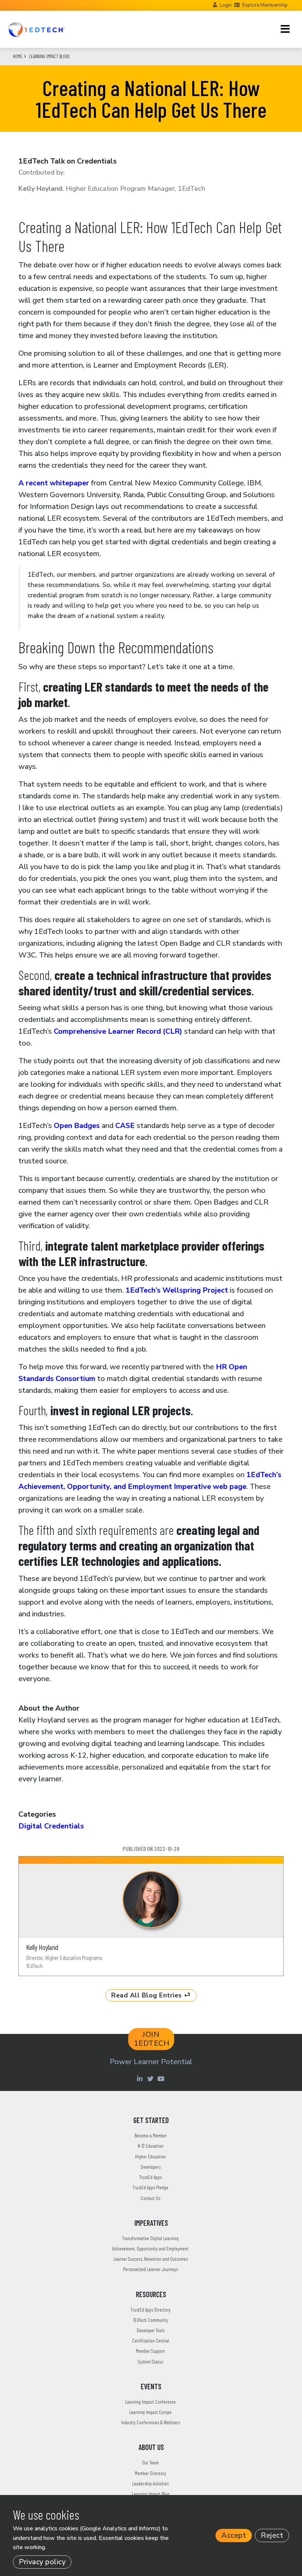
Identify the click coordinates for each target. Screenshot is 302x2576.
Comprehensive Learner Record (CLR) (118, 1031)
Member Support (150, 2351)
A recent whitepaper (54, 483)
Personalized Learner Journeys (150, 2269)
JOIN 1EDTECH (152, 2039)
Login (226, 5)
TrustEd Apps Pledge (150, 2187)
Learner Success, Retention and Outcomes (151, 2259)
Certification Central (151, 2340)
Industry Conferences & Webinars (151, 2422)
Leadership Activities (150, 2483)
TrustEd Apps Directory (151, 2310)
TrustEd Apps (150, 2177)
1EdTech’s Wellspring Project (177, 1290)
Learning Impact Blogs (49, 56)
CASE (125, 1126)
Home (18, 56)
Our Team (150, 2462)
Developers (151, 2167)
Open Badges (78, 1126)
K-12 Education (151, 2146)
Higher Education (150, 2156)
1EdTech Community (150, 2320)
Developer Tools (151, 2330)
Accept (234, 2535)
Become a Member (151, 2135)
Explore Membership (265, 5)
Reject (272, 2535)
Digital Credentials (51, 1826)
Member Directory (150, 2473)
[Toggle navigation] (285, 29)
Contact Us (150, 2198)
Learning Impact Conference (150, 2402)
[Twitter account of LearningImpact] (151, 2078)
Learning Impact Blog (151, 2494)
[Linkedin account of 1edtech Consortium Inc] (141, 2078)
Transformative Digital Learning (150, 2238)
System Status (150, 2361)
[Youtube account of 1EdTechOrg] (162, 2078)
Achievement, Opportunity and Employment (150, 2248)
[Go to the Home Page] (36, 29)
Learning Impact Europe (150, 2412)
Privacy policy (42, 2562)
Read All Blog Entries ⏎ (151, 1995)
